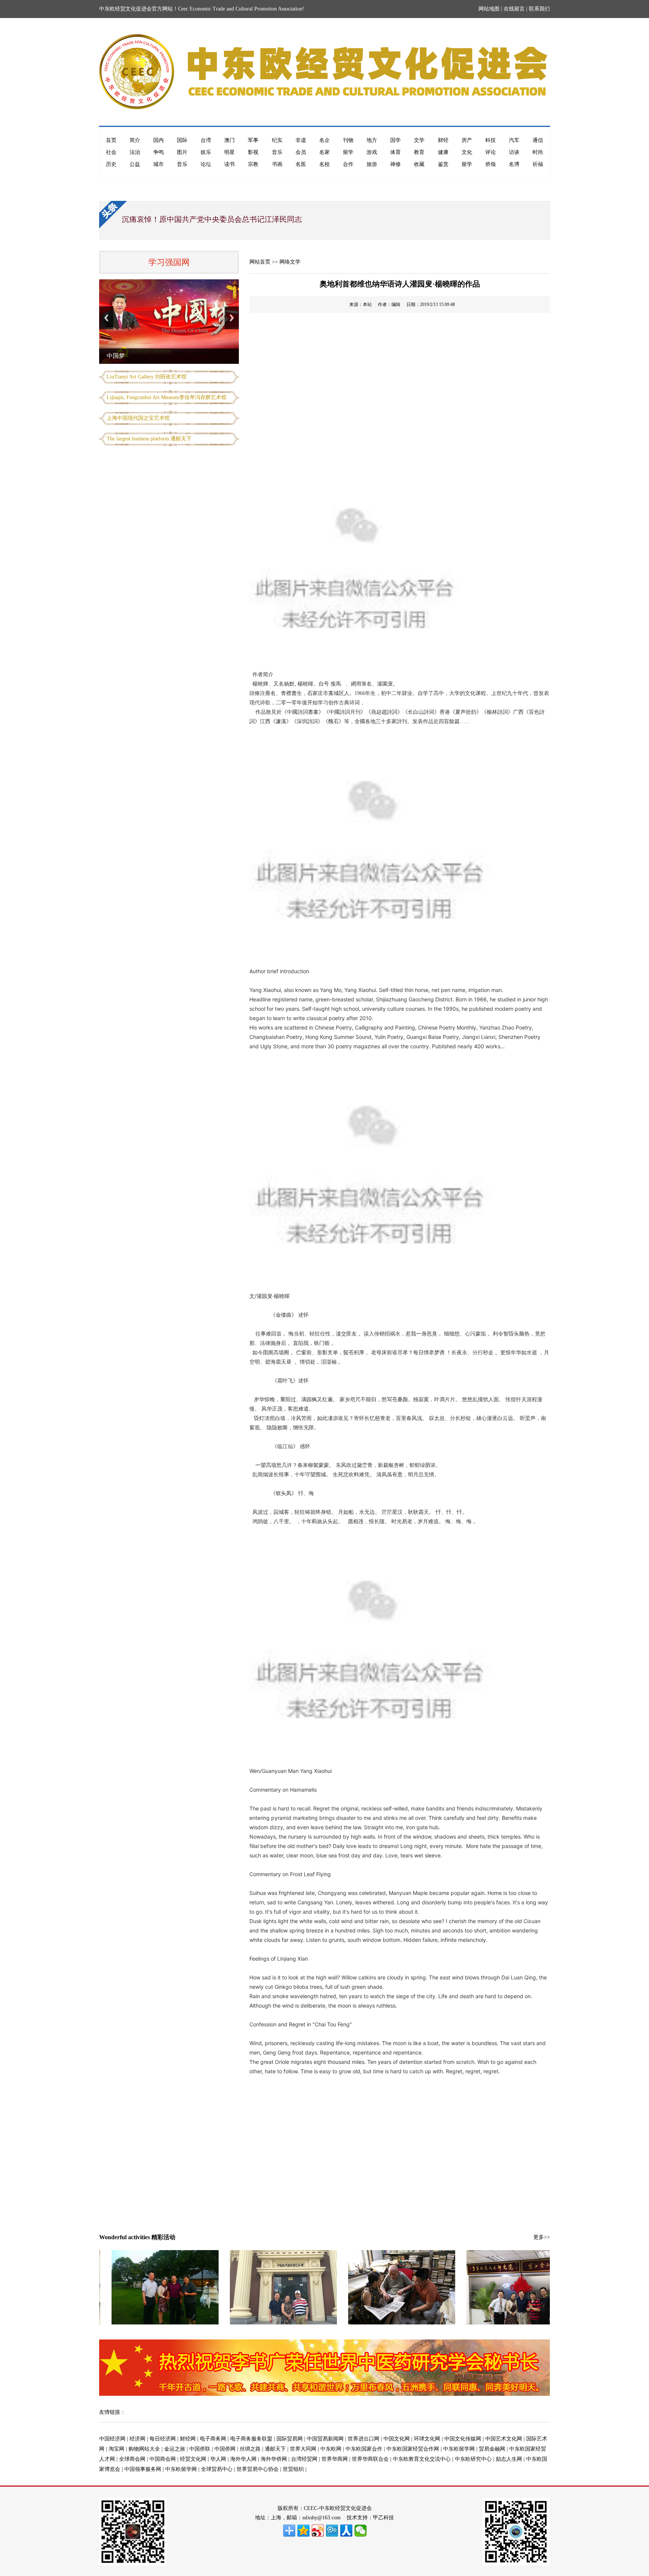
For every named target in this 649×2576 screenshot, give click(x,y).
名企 (324, 140)
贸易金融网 (492, 2449)
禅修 (395, 164)
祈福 (538, 164)
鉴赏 (443, 164)
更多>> (542, 2237)
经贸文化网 (193, 2459)
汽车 (514, 140)
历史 (111, 164)
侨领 (491, 164)
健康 (443, 152)
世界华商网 (335, 2459)
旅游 (372, 164)
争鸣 (158, 152)
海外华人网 (243, 2459)
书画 (277, 164)
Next (232, 318)
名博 (514, 164)
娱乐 (206, 152)
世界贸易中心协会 (258, 2469)
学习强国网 (169, 262)
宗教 (253, 164)
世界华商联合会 (370, 2459)
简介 (135, 140)
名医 (301, 164)
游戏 (372, 152)
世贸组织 (293, 2469)
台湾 (206, 140)
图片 (182, 152)
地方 (372, 140)
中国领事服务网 (143, 2469)
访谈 (514, 152)
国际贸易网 (290, 2439)
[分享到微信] (361, 2531)
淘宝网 (116, 2449)
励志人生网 (509, 2459)
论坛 (206, 164)
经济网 (137, 2439)
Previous (106, 318)
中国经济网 (112, 2439)
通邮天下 (275, 2449)
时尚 (538, 152)
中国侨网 (225, 2449)
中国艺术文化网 (504, 2439)
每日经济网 (163, 2439)
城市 (158, 164)
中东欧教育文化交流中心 (422, 2459)
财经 (443, 140)
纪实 (277, 140)
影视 (253, 152)
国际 (182, 140)
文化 (467, 152)
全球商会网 (132, 2459)
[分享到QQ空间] (303, 2531)
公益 (135, 164)
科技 (491, 140)
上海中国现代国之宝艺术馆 (138, 418)
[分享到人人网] (346, 2531)
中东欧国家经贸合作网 (413, 2449)
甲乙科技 (383, 2518)
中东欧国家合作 (364, 2449)
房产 (467, 140)
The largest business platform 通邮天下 (149, 439)
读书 (229, 164)
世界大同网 (303, 2449)
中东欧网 (331, 2449)
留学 (348, 152)
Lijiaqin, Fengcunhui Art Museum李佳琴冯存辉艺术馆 (167, 397)
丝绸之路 (250, 2449)
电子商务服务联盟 (251, 2439)
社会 (111, 152)
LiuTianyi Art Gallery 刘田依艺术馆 (147, 377)
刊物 (348, 140)
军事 (253, 140)
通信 (538, 140)
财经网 (188, 2439)
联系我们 (539, 9)
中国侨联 (200, 2449)
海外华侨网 (274, 2459)
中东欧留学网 (459, 2449)
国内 (158, 140)
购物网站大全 (144, 2449)
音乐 (277, 152)
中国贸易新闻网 (325, 2439)
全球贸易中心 (217, 2469)
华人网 (218, 2459)
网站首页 (260, 262)
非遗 (301, 140)
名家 (324, 152)
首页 (111, 140)
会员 (301, 152)
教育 (419, 152)
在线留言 (514, 9)
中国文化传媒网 (463, 2439)
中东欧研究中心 (473, 2459)
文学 (419, 140)
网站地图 (489, 9)
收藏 (419, 164)
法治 (135, 152)
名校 (324, 164)
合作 (348, 164)
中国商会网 (163, 2459)
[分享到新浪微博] (318, 2531)
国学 (395, 140)
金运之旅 (175, 2449)
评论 (491, 152)
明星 (229, 152)
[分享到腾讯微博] (332, 2531)
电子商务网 (213, 2439)
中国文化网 (397, 2439)
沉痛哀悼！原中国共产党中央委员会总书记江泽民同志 (212, 219)
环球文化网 (427, 2439)
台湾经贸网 (304, 2459)
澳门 (229, 140)
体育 (395, 152)
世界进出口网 (364, 2439)
